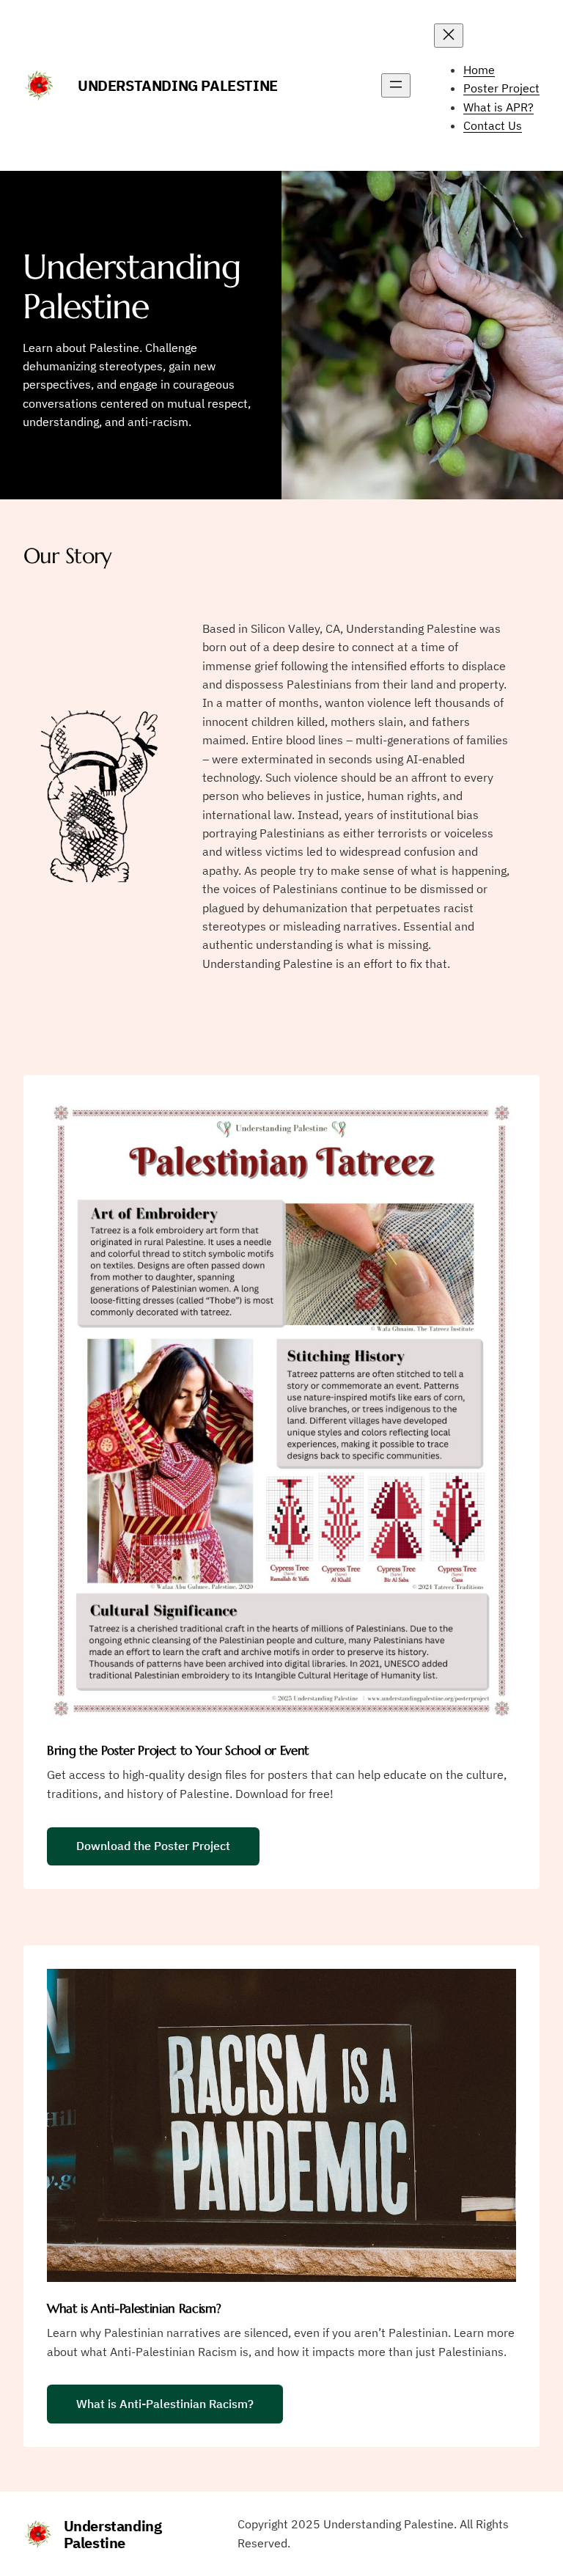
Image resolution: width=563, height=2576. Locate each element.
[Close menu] (449, 36)
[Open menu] (396, 85)
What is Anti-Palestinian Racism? (165, 2404)
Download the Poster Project (153, 1846)
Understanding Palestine (178, 85)
